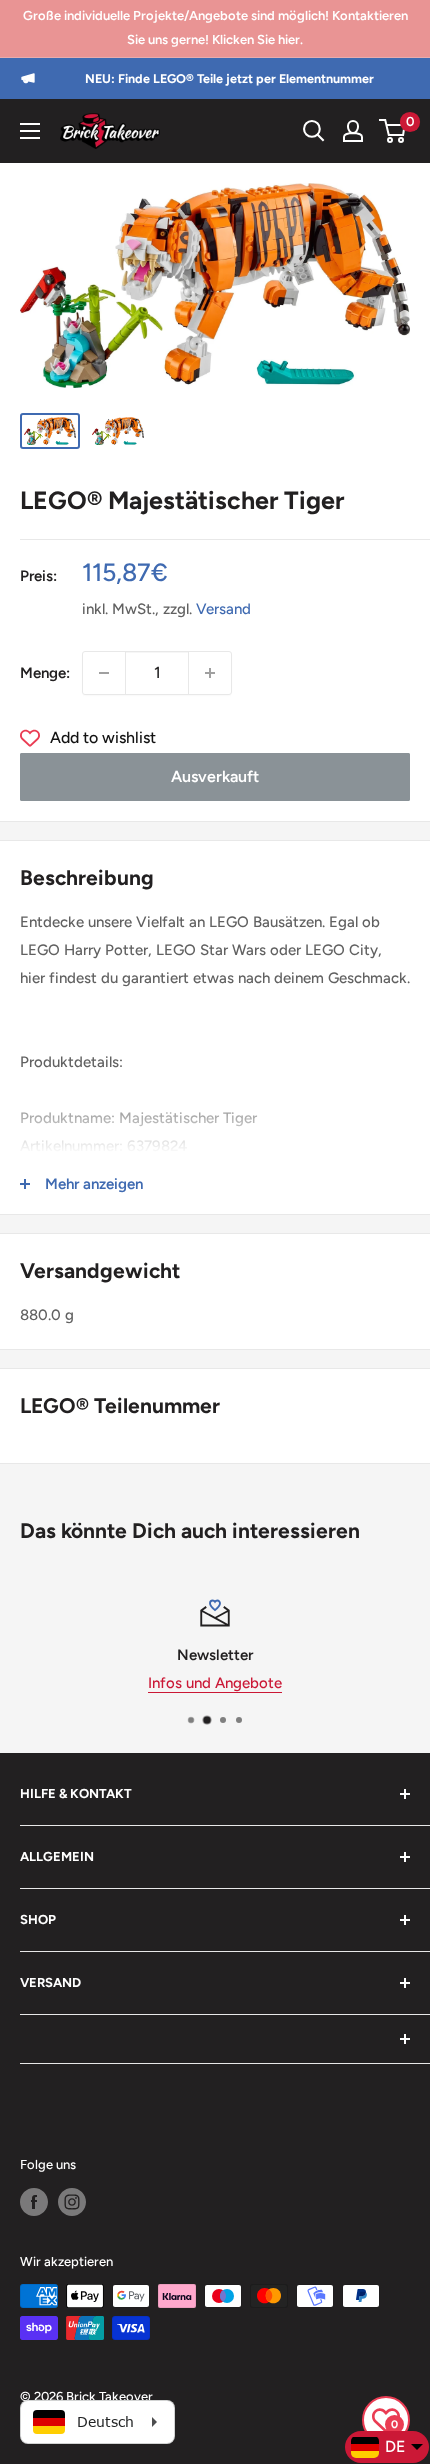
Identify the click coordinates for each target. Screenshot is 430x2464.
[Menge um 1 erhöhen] (210, 673)
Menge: (45, 673)
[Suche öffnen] (314, 131)
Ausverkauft (215, 776)
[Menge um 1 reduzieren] (104, 673)
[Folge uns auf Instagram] (72, 2202)
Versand (223, 609)
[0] (393, 131)
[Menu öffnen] (30, 131)
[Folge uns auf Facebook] (34, 2202)
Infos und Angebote (163, 1683)
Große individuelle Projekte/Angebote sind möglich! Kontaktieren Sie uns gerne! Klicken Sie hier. (215, 27)
